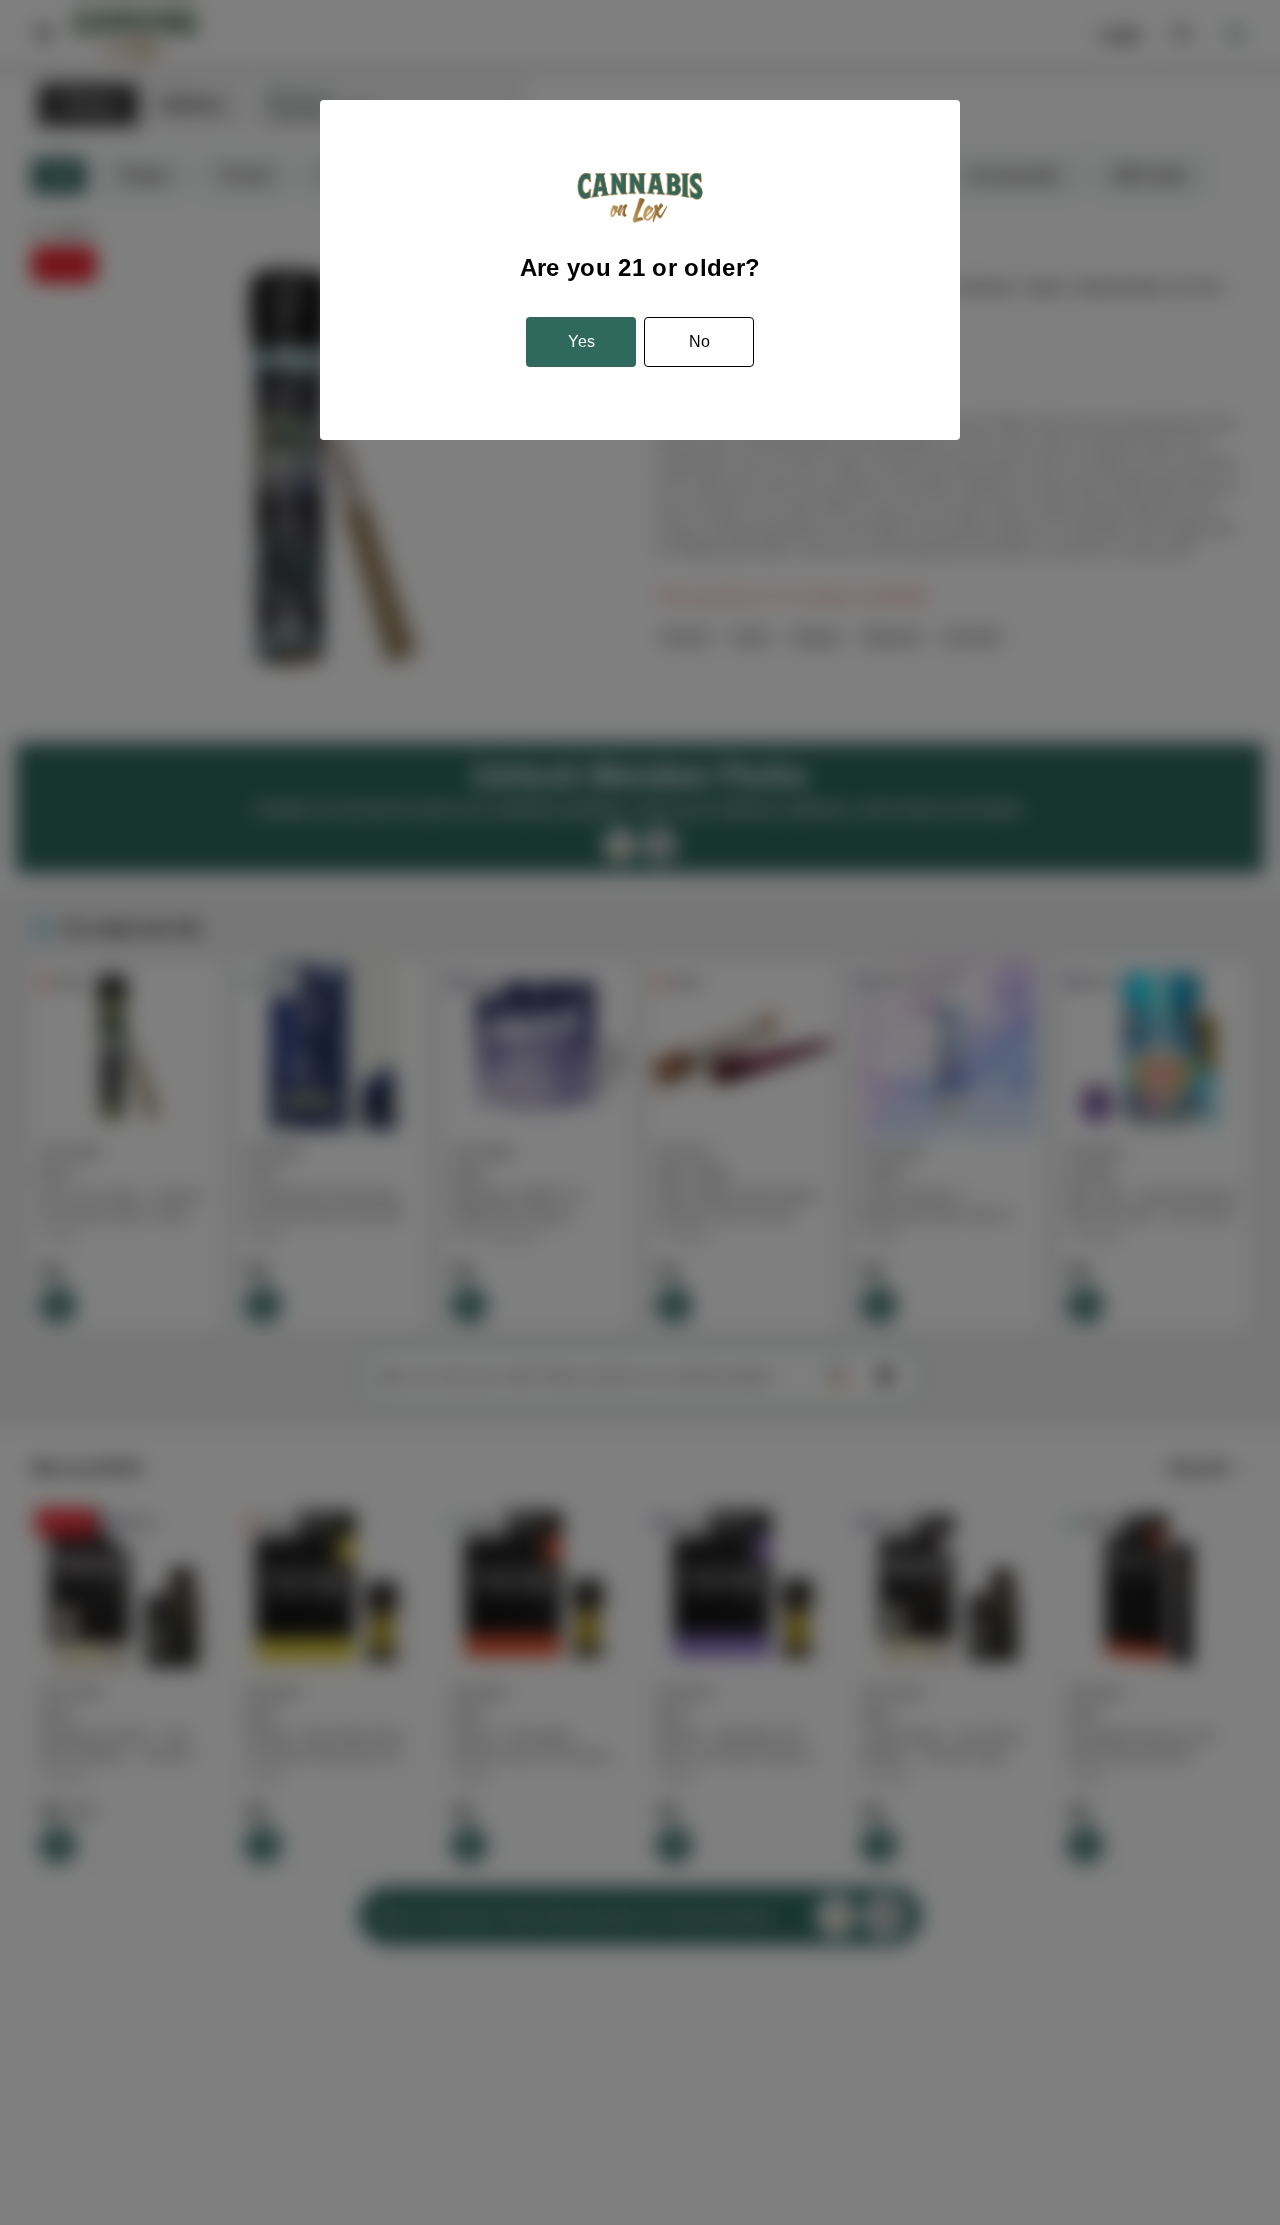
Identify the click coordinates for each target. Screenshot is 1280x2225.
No (699, 341)
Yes (581, 341)
